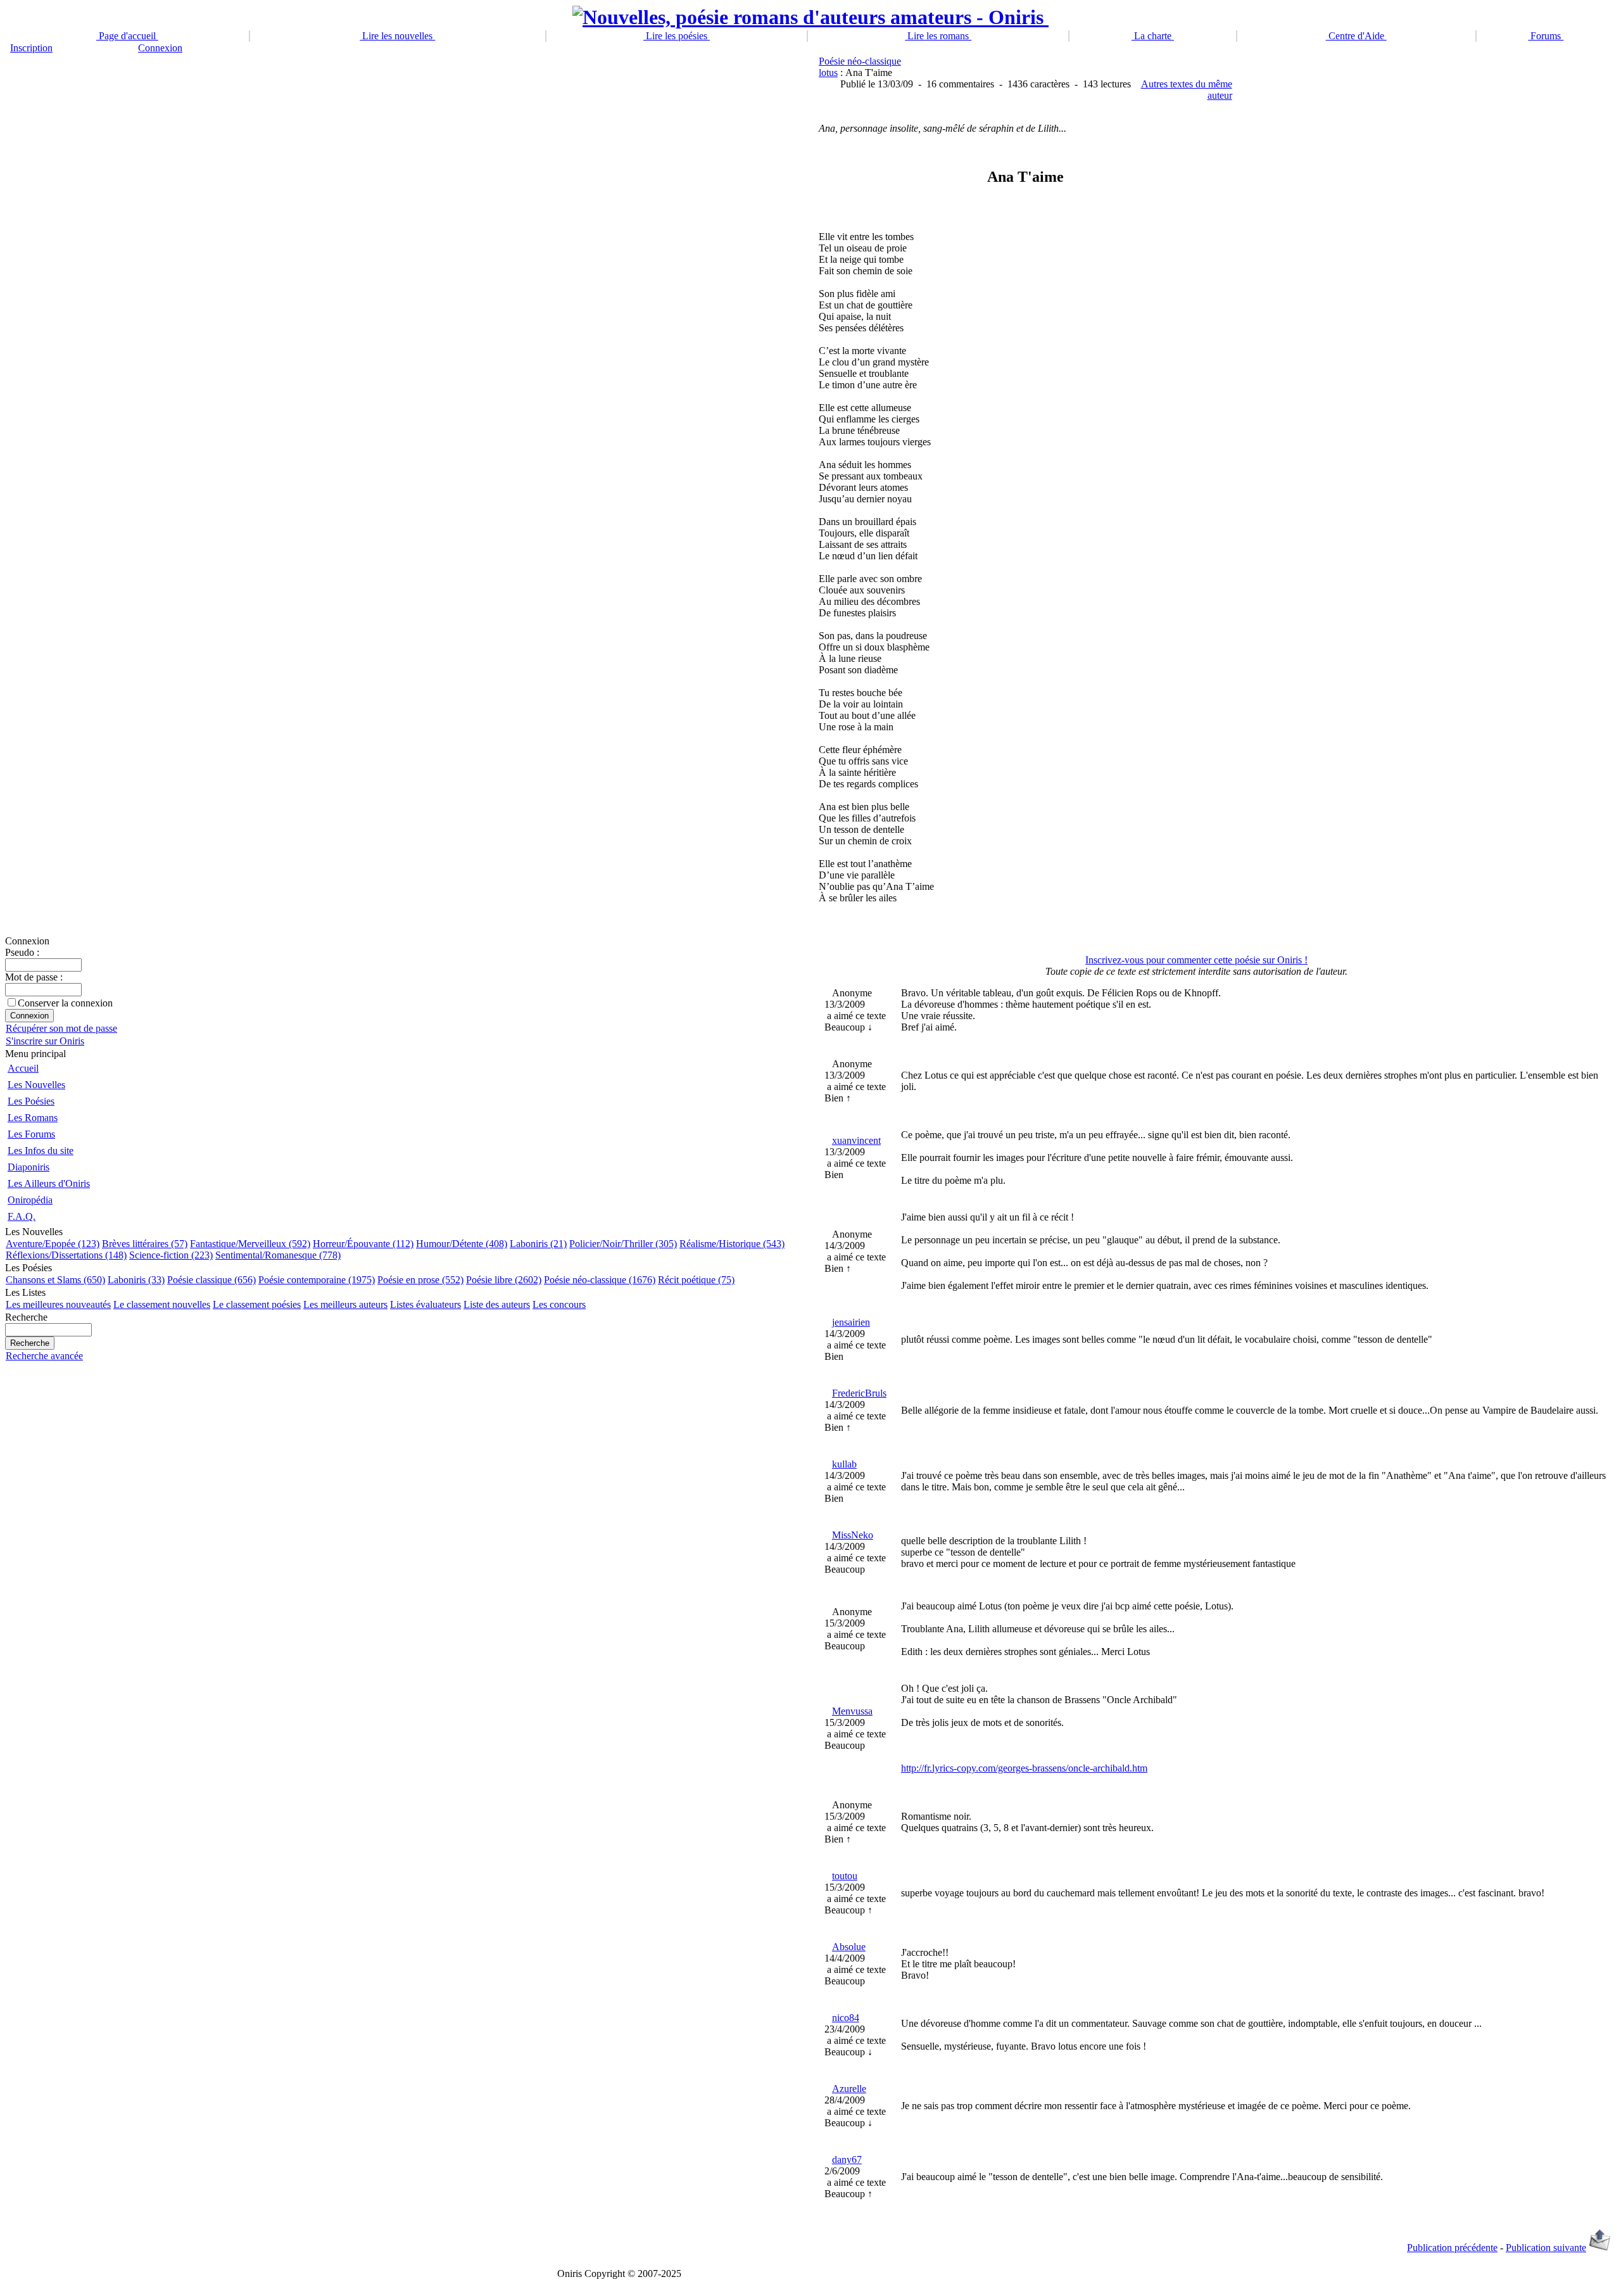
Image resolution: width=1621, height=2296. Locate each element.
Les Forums (31, 1134)
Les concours (559, 1304)
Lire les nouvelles (397, 36)
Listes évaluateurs (426, 1304)
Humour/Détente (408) (462, 1244)
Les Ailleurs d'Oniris (49, 1183)
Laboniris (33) (136, 1280)
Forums (1546, 36)
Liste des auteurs (497, 1304)
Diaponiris (28, 1167)
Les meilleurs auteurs (345, 1304)
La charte (1153, 36)
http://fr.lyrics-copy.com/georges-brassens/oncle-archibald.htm (1024, 1768)
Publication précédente (1452, 2248)
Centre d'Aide (1356, 36)
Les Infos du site (41, 1151)
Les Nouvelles (36, 1085)
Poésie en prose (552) (420, 1280)
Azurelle (849, 2089)
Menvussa (852, 1711)
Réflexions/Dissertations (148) (66, 1255)
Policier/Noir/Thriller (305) (623, 1244)
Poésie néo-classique (860, 61)
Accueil (23, 1068)
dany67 (847, 2160)
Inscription (31, 48)
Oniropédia (30, 1200)
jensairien (851, 1322)
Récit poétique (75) (696, 1280)
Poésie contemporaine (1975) (317, 1280)
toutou (845, 1876)
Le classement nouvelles (162, 1304)
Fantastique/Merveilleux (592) (250, 1244)
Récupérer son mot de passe (61, 1028)
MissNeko (853, 1535)
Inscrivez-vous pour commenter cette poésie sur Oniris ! (1196, 960)
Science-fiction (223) (171, 1255)
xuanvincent (856, 1140)
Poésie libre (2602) (504, 1280)
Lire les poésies (677, 36)
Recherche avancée (44, 1356)
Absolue (849, 1947)
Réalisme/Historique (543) (732, 1244)
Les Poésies (31, 1101)
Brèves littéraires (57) (145, 1244)
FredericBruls (859, 1393)
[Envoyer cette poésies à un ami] (1600, 2248)
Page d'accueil (127, 36)
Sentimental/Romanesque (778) (278, 1255)
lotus (828, 73)
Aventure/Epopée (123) (53, 1244)
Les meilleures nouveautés (58, 1304)
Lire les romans (938, 36)
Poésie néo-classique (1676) (600, 1280)
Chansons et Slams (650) (55, 1280)
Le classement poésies (257, 1304)
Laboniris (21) (538, 1244)
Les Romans (33, 1118)
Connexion (160, 48)
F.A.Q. (22, 1216)
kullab (844, 1464)
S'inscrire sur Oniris (45, 1041)
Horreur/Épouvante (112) (363, 1244)
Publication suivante (1546, 2248)
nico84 (846, 2018)
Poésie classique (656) (211, 1280)
